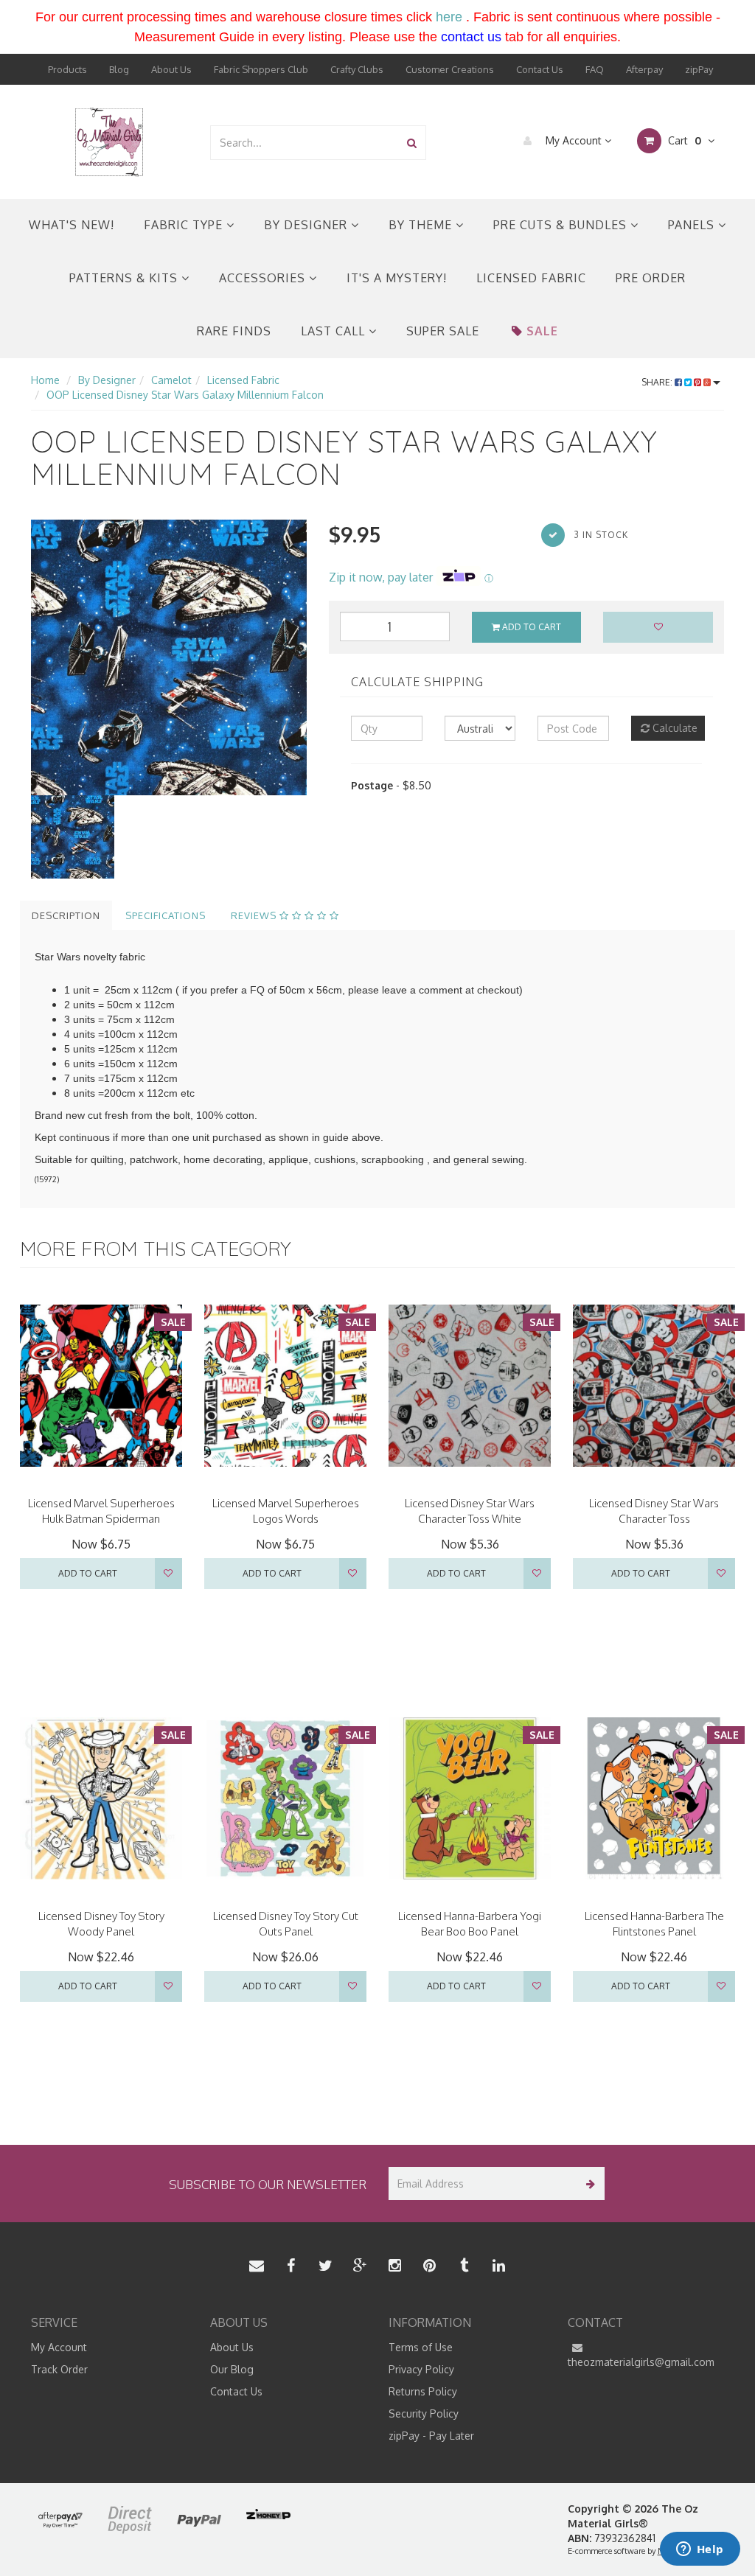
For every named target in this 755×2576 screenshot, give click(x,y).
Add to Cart (530, 627)
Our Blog (232, 2369)
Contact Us (540, 69)
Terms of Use (421, 2347)
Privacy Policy (421, 2369)
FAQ (595, 69)
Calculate (674, 728)
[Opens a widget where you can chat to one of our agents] (700, 2550)
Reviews (255, 915)
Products (67, 69)
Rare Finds (234, 331)
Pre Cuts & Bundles (562, 225)
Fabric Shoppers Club (261, 69)
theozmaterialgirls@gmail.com (641, 2362)
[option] (169, 657)
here (449, 17)
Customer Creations (450, 69)
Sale (542, 331)
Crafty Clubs (357, 69)
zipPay (699, 69)
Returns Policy (423, 2391)
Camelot (171, 380)
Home (45, 380)
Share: (658, 382)
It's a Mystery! (397, 278)
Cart (683, 140)
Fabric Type (185, 225)
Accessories (264, 278)
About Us (171, 69)
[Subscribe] (588, 2184)
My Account (574, 140)
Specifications (166, 915)
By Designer (307, 225)
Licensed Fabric (531, 278)
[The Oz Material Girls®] (109, 141)
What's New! (72, 225)
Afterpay (644, 69)
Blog (119, 69)
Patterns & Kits (125, 278)
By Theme (422, 225)
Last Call (335, 331)
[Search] (412, 143)
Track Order (59, 2369)
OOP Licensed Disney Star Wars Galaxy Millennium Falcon (185, 395)
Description (66, 915)
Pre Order (651, 278)
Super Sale (443, 331)
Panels (693, 225)
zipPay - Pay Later (431, 2436)
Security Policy (424, 2413)
